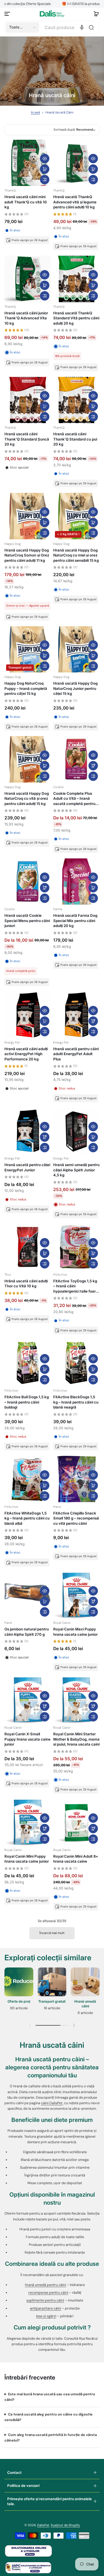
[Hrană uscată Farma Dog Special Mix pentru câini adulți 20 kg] (77, 882)
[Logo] (52, 14)
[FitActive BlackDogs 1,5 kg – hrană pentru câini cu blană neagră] (77, 1363)
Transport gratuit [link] (52, 2001)
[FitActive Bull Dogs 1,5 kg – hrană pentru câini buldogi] (28, 1363)
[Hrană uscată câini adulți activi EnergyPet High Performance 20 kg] (28, 1015)
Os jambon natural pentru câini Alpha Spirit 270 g (27, 1632)
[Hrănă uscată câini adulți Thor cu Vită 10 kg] (28, 1247)
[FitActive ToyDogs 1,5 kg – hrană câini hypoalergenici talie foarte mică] (77, 1247)
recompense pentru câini (48, 2293)
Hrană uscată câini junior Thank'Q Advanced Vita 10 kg (26, 318)
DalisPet (43, 2525)
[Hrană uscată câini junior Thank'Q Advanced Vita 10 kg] (28, 279)
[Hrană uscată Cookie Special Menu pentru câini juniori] (28, 882)
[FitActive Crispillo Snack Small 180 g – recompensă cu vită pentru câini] (77, 1479)
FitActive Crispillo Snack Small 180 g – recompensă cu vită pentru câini (76, 1518)
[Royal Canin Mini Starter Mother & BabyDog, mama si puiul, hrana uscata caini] (77, 1700)
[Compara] (45, 180)
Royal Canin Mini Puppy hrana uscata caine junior (27, 1859)
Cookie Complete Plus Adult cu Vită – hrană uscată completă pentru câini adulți (74, 799)
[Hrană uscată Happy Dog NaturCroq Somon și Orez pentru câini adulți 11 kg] (28, 516)
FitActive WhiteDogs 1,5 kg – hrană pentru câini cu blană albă (27, 1518)
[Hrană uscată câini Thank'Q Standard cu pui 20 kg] (77, 400)
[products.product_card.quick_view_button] (45, 159)
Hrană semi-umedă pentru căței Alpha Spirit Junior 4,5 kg (76, 1170)
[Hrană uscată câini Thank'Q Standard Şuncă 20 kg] (28, 400)
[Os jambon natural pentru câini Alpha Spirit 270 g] (28, 1595)
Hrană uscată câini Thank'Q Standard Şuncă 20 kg (27, 439)
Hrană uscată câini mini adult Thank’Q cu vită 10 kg (26, 202)
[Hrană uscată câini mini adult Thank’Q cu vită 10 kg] (28, 163)
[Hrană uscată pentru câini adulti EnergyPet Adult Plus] (77, 1015)
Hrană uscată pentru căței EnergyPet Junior (27, 1167)
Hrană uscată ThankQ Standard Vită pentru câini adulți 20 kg (76, 318)
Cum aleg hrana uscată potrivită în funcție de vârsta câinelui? (51, 2438)
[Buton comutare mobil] (8, 14)
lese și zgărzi (46, 2316)
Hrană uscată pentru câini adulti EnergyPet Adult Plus (76, 1054)
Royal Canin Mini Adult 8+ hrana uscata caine (76, 1859)
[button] (96, 14)
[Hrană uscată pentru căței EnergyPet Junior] (28, 1131)
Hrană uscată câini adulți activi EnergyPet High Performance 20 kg (26, 1054)
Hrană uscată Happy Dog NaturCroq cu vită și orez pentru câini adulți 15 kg (27, 798)
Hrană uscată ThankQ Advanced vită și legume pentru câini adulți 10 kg (75, 202)
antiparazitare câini (45, 2308)
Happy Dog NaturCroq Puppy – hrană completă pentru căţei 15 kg (26, 688)
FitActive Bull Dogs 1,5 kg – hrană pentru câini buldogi (27, 1402)
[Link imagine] (19, 1993)
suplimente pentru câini (45, 2300)
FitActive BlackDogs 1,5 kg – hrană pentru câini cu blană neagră (76, 1402)
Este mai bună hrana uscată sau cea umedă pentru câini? (50, 2397)
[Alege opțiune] (93, 766)
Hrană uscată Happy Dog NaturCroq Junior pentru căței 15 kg (75, 688)
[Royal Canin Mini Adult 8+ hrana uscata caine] (77, 1822)
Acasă (35, 112)
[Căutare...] (91, 27)
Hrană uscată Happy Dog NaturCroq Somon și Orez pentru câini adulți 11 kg (27, 555)
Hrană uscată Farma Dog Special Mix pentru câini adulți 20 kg (75, 921)
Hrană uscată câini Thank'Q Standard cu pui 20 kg (75, 439)
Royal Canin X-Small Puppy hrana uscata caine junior (27, 1739)
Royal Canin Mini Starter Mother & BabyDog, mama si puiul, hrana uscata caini (76, 1739)
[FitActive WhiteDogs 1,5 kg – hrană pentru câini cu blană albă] (28, 1479)
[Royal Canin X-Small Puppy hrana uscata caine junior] (28, 1700)
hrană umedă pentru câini (45, 2285)
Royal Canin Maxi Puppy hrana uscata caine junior (75, 1632)
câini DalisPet (52, 2103)
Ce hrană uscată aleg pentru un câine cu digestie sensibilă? (49, 2417)
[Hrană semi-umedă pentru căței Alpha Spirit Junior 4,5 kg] (77, 1131)
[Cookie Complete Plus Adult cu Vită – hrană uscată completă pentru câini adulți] (77, 759)
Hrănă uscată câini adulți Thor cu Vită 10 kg (26, 1283)
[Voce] (82, 27)
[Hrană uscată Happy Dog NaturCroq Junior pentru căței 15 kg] (77, 649)
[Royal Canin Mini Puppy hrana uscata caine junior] (28, 1822)
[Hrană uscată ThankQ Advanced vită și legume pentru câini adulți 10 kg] (77, 163)
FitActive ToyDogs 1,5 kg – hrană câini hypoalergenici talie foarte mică (76, 1286)
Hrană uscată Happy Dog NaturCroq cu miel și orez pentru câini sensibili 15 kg (76, 555)
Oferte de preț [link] (19, 2001)
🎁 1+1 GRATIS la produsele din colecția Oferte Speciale (56, 4)
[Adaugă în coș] (45, 169)
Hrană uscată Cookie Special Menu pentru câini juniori (27, 921)
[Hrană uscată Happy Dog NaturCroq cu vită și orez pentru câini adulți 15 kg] (28, 759)
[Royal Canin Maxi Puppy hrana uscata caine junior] (77, 1595)
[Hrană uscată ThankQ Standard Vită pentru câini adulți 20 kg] (77, 279)
